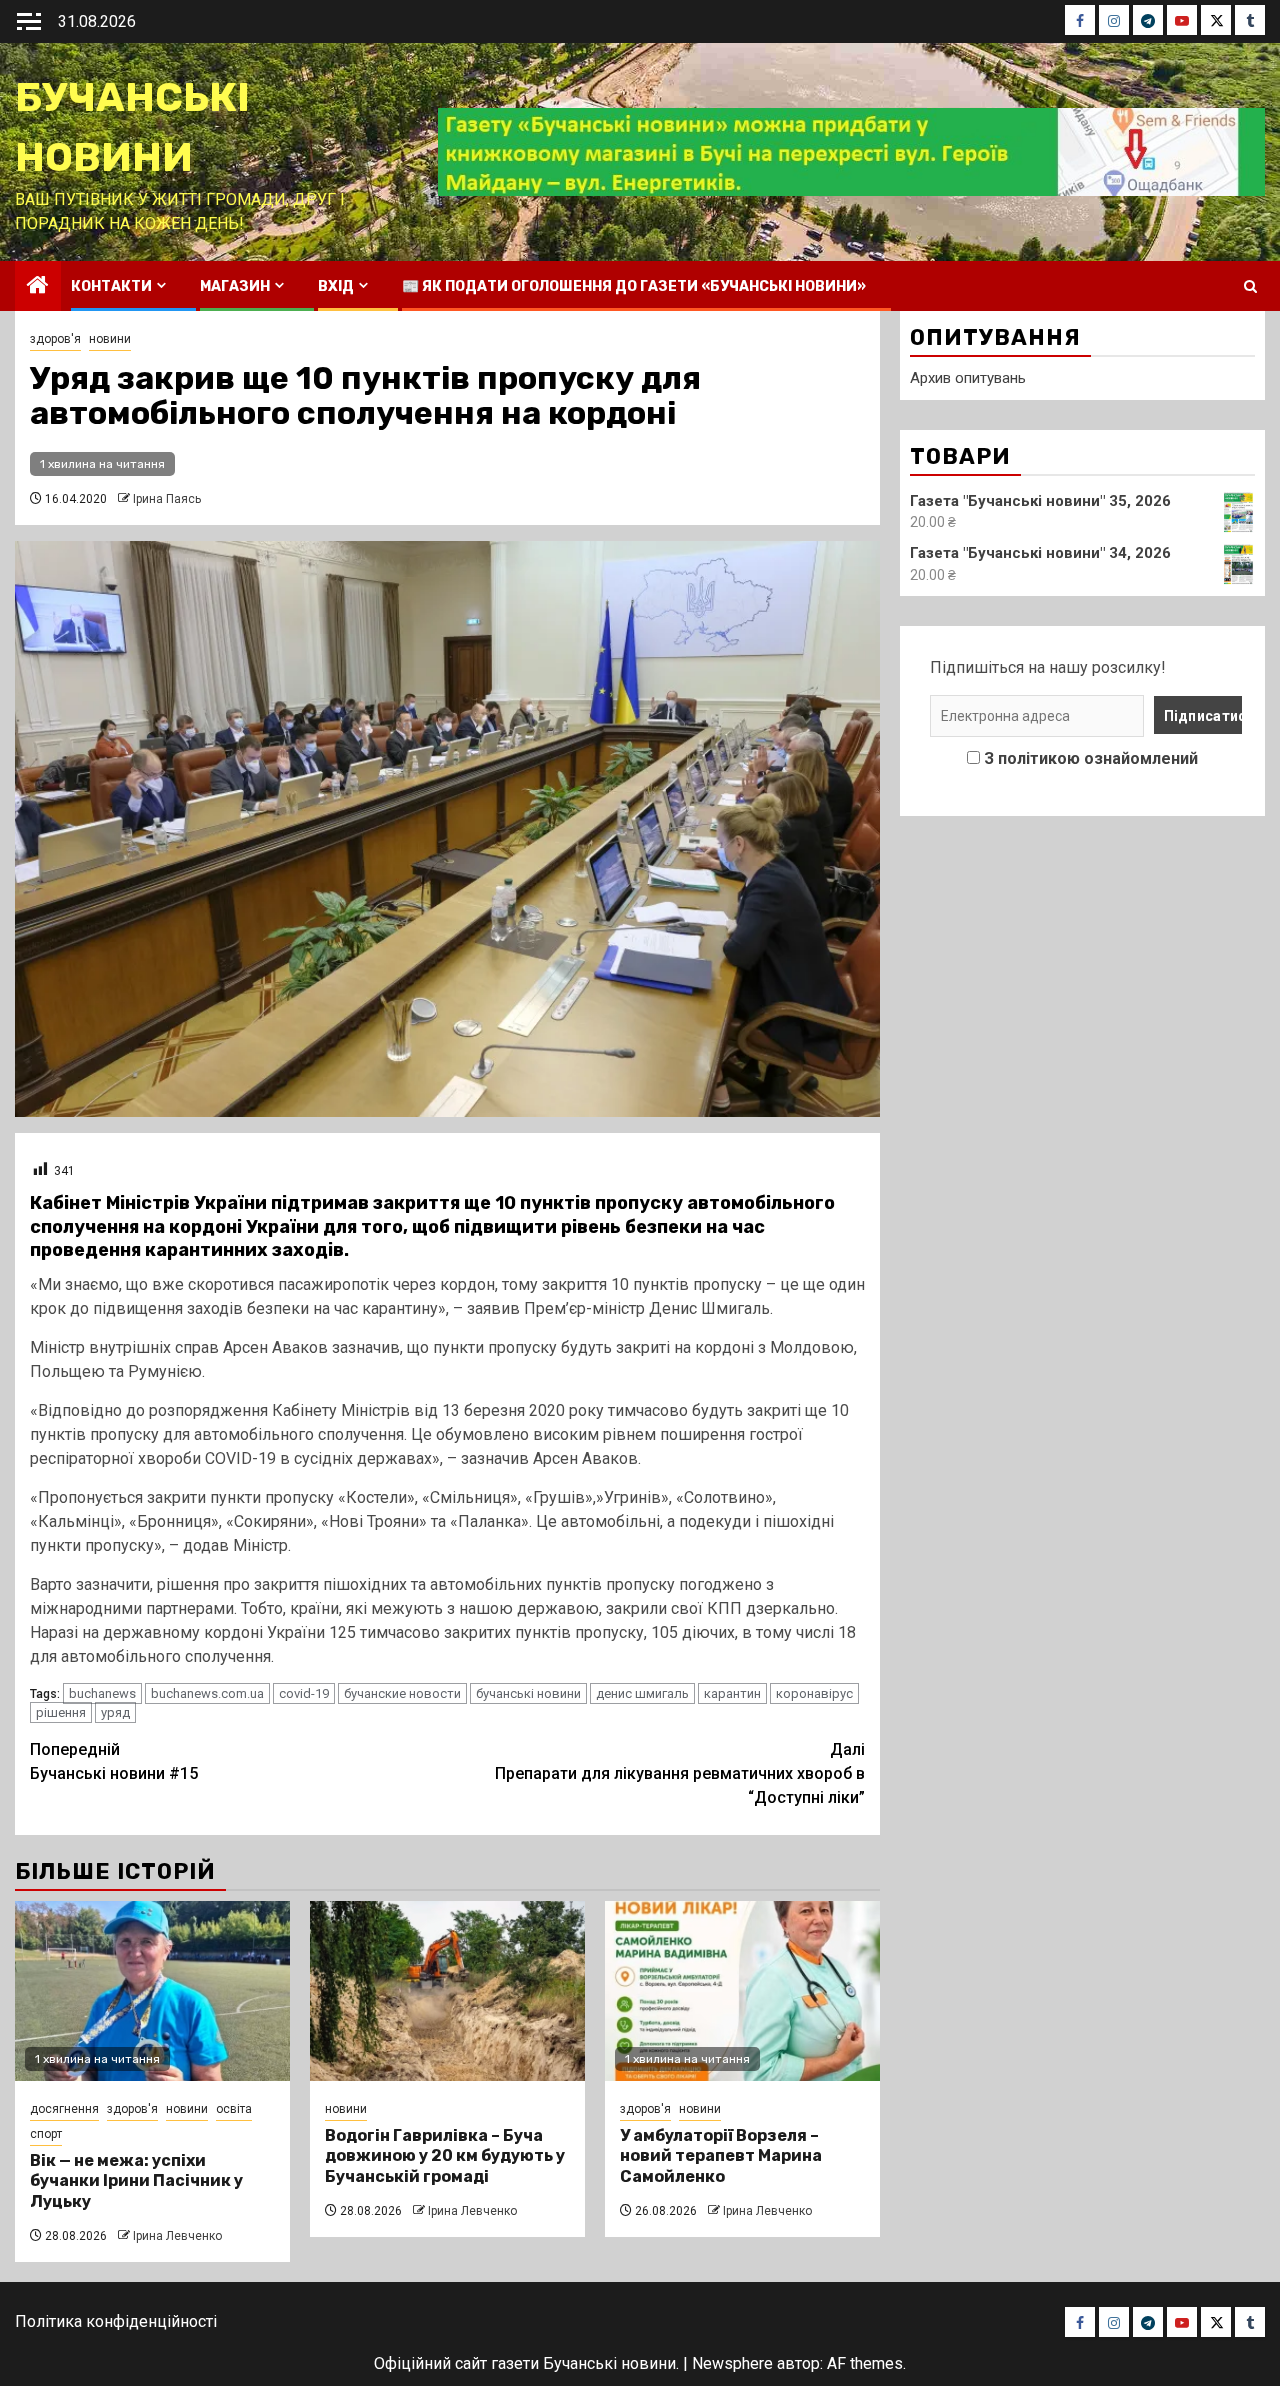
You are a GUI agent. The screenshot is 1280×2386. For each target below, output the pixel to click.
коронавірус (814, 1693)
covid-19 (304, 1693)
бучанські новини (528, 1693)
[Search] (1250, 286)
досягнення (64, 2109)
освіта (234, 2109)
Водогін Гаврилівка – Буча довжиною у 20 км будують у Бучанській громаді (445, 2156)
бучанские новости (402, 1693)
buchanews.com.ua (207, 1693)
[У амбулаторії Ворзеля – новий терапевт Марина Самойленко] (742, 1991)
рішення (61, 1712)
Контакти (111, 286)
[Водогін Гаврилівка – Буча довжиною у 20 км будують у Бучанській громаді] (447, 1991)
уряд (115, 1712)
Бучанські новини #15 (114, 1761)
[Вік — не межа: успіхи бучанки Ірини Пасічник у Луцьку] (152, 1991)
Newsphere (732, 2363)
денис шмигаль (642, 1693)
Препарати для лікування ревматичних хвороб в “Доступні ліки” (680, 1773)
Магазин (235, 286)
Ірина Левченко (177, 2236)
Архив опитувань (968, 378)
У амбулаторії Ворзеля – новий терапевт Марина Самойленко (721, 2156)
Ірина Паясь (167, 499)
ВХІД (336, 286)
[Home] (38, 287)
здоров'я (55, 339)
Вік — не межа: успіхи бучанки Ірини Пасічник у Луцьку (136, 2181)
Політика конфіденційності (116, 2321)
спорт (46, 2134)
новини (110, 339)
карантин (732, 1693)
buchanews (102, 1693)
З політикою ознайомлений (1091, 758)
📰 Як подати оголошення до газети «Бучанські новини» (634, 286)
